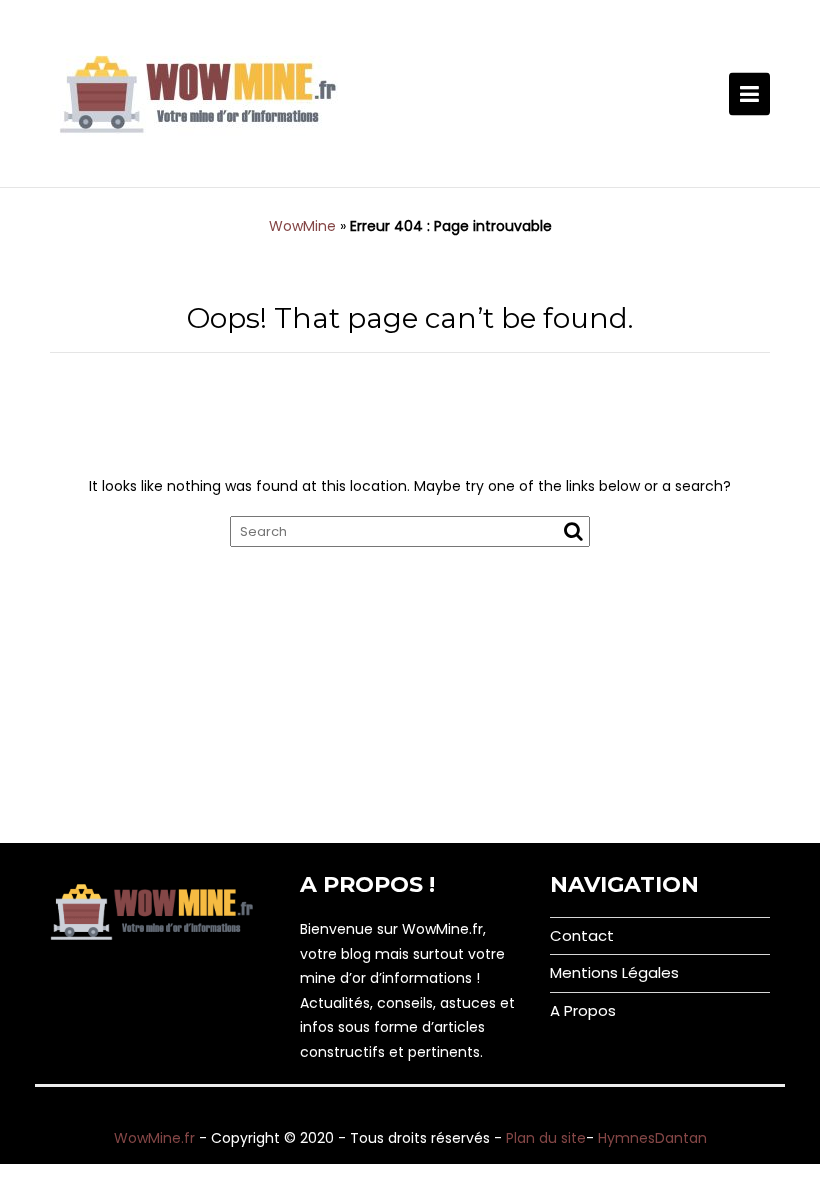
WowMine (302, 226)
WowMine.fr (154, 1138)
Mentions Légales (614, 972)
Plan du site (546, 1138)
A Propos (583, 1010)
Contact (582, 935)
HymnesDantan (652, 1138)
